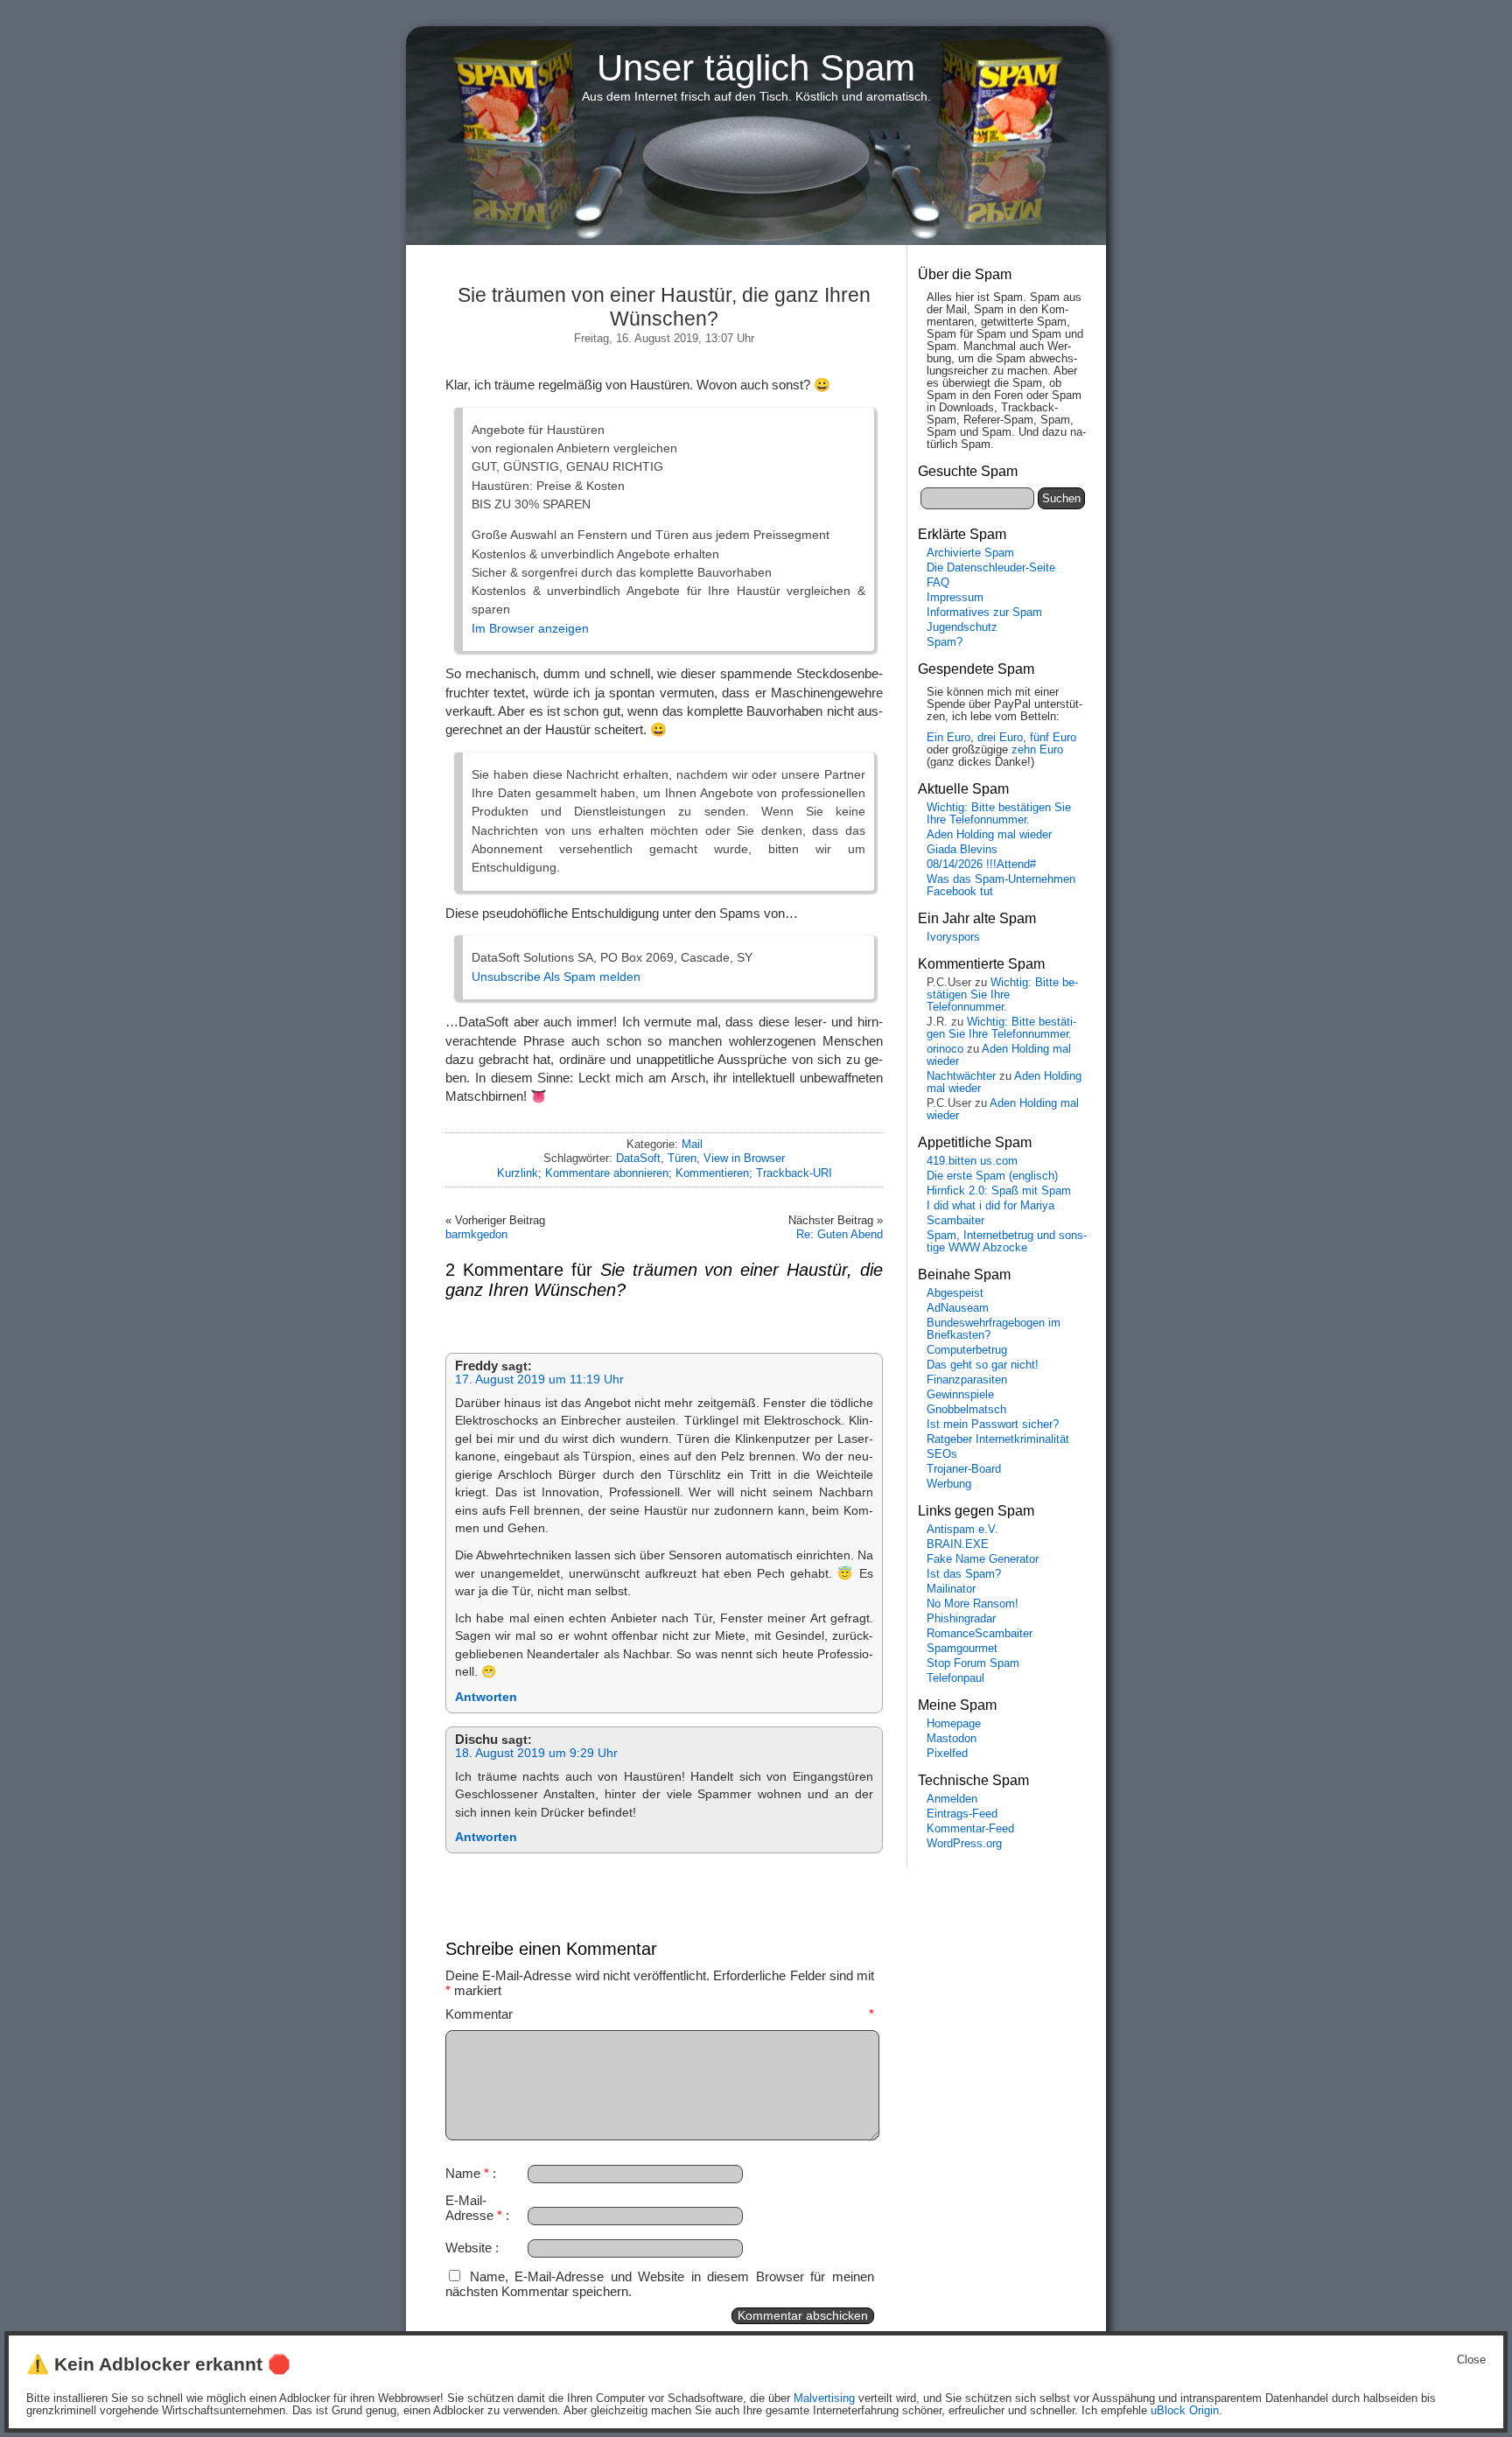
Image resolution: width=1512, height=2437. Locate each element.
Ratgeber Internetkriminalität (998, 1439)
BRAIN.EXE (958, 1544)
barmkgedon (476, 1234)
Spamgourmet (962, 1649)
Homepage (954, 1724)
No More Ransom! (973, 1604)
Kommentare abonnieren (607, 1173)
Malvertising (824, 2398)
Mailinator (951, 1589)
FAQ (938, 583)
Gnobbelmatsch (966, 1410)
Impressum (955, 598)
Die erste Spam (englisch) (992, 1176)
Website (469, 2248)
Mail (692, 1144)
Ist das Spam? (964, 1574)
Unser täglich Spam (756, 68)
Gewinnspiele (960, 1395)
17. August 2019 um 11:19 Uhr (539, 1380)
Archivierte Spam (970, 553)
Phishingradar (961, 1619)
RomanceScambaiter (980, 1634)
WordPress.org (964, 1844)
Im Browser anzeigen (530, 628)
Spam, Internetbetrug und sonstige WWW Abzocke (1007, 1242)
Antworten (486, 1697)
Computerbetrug (967, 1350)
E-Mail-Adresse (474, 2208)
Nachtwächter (961, 1076)
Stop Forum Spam (973, 1663)
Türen (682, 1158)
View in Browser (744, 1158)
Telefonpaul (955, 1678)
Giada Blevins (962, 850)
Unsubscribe (506, 977)
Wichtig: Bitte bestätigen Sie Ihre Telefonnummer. (999, 814)
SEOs (942, 1454)
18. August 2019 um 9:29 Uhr (536, 1753)
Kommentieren (712, 1173)
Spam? (945, 642)
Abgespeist (955, 1293)
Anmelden (952, 1799)
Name (467, 2173)
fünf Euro (1053, 738)
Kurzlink (518, 1173)
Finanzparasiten (967, 1380)
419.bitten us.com (972, 1161)
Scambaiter (955, 1221)
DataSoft (638, 1158)
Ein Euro (948, 738)
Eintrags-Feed (962, 1814)
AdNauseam (958, 1308)
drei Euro (1000, 738)
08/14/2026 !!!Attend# (981, 865)
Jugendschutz (962, 627)
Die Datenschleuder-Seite (991, 568)
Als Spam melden (592, 977)
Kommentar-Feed (970, 1829)
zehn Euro (1037, 750)
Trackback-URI (794, 1173)
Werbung (949, 1484)
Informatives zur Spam (984, 613)
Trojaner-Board (964, 1469)
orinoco (945, 1049)
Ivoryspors (953, 937)
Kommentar (660, 2014)
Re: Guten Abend (840, 1234)
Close (1471, 2360)
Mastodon (952, 1739)
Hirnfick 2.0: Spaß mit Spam (999, 1191)
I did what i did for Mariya (990, 1206)
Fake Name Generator (983, 1559)
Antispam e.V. (962, 1530)
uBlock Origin (1185, 2411)
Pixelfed (947, 1754)
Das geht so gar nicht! (983, 1365)
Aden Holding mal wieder (989, 835)
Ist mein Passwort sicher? (993, 1425)
